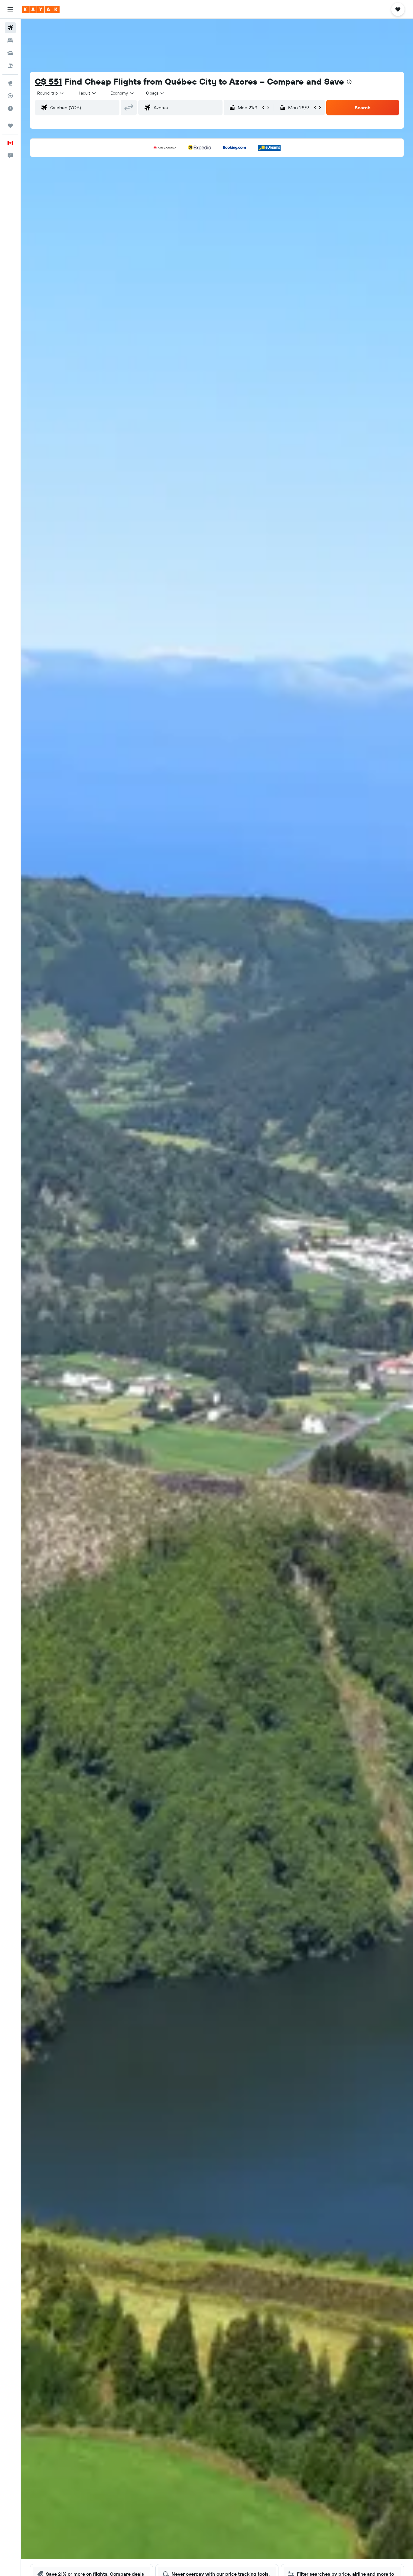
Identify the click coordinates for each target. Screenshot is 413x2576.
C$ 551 (48, 81)
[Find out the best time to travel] (10, 108)
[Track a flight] (10, 96)
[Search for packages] (10, 66)
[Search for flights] (10, 28)
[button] (10, 9)
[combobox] (51, 93)
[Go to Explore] (10, 83)
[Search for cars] (10, 53)
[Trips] (10, 126)
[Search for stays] (10, 40)
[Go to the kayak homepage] (41, 9)
